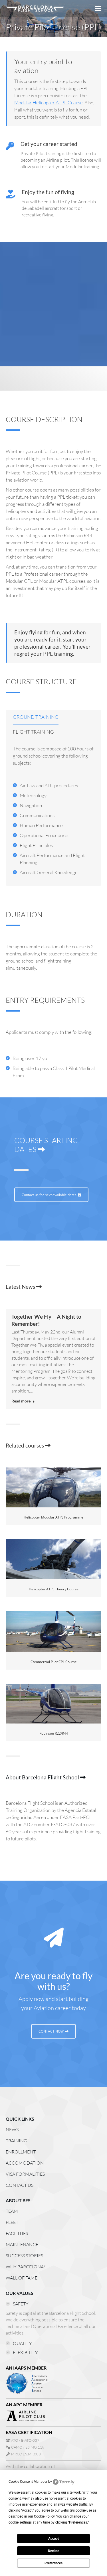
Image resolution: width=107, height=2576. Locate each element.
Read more (21, 1401)
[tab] (36, 718)
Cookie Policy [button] (44, 2516)
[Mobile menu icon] (98, 9)
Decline (53, 2551)
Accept (53, 2539)
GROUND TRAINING (36, 717)
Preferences (53, 2563)
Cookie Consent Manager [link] (28, 2482)
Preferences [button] (78, 2522)
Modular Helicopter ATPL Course (49, 102)
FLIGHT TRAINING (33, 732)
